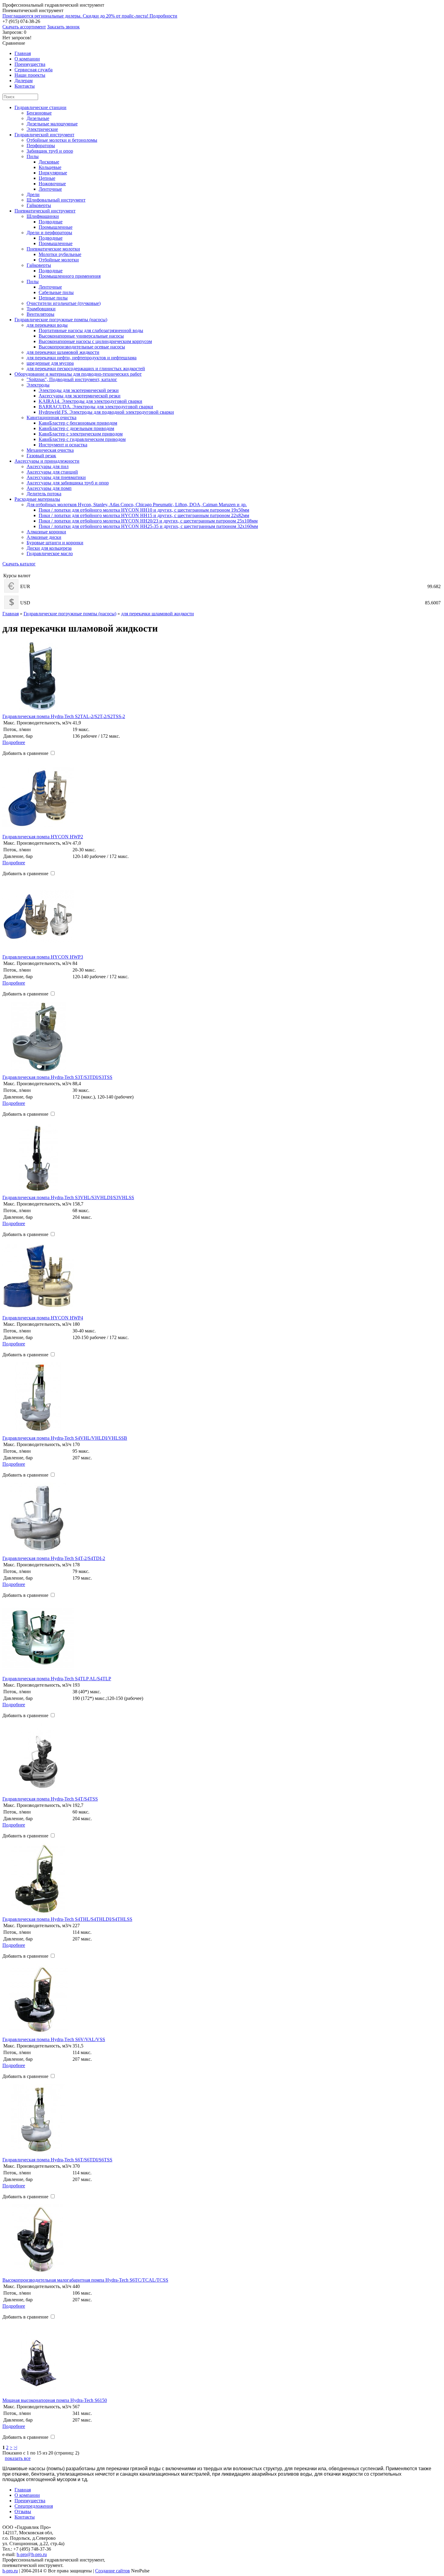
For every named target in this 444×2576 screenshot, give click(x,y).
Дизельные (38, 118)
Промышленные (56, 227)
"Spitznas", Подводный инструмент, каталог (72, 379)
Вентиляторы (40, 314)
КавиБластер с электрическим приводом (81, 434)
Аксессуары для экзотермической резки (80, 396)
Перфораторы (41, 146)
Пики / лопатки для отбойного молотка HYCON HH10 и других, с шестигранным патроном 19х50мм (144, 510)
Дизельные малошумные (52, 124)
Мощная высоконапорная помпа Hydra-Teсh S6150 (55, 2400)
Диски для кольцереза (49, 548)
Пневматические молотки (53, 249)
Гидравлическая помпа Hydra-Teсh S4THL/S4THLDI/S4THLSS (67, 1919)
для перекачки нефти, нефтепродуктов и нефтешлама (82, 358)
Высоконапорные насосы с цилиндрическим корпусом (95, 341)
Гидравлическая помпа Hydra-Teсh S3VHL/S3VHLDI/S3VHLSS (68, 1197)
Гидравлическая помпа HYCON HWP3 (43, 957)
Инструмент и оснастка (63, 445)
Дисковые (49, 162)
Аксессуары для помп (49, 488)
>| (15, 2447)
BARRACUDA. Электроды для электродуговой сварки (96, 407)
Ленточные (50, 189)
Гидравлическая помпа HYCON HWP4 (43, 1318)
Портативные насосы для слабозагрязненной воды (91, 330)
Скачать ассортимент (24, 27)
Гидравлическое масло (50, 553)
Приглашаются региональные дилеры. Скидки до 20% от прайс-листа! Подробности (90, 16)
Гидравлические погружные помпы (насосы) (61, 320)
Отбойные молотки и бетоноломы (62, 140)
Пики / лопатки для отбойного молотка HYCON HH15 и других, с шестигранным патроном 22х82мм (144, 515)
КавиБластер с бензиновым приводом (78, 423)
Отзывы (23, 2511)
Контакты (25, 2517)
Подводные (51, 222)
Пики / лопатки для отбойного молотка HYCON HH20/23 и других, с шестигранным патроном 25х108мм (148, 521)
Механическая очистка (50, 450)
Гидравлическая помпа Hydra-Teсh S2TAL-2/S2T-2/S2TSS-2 (64, 716)
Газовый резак (41, 456)
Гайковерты (39, 205)
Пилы (33, 156)
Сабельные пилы (56, 292)
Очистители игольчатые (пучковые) (64, 303)
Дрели (33, 194)
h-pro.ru (10, 2571)
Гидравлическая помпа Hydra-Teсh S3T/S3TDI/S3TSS (57, 1077)
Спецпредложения (34, 2506)
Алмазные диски (44, 537)
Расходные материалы (37, 499)
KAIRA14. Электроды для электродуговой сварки (90, 401)
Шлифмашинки (43, 216)
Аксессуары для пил (48, 466)
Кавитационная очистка (51, 417)
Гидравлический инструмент (44, 135)
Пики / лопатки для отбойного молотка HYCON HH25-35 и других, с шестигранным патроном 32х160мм (148, 526)
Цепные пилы (53, 298)
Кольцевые (50, 167)
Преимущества (30, 2501)
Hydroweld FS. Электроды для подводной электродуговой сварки (106, 412)
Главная (11, 614)
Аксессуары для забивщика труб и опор (68, 483)
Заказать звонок (63, 27)
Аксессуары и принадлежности (47, 461)
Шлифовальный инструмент (56, 200)
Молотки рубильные (60, 254)
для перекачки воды (47, 325)
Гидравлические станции (40, 107)
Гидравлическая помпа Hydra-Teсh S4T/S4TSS (50, 1799)
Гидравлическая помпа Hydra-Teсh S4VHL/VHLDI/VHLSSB (65, 1438)
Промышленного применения (70, 276)
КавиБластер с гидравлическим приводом (82, 439)
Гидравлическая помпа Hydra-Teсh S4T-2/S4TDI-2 (54, 1558)
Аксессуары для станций (52, 472)
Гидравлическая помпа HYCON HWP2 (43, 837)
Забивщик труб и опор (50, 151)
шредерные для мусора (50, 363)
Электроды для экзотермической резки (79, 390)
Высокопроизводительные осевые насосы (82, 347)
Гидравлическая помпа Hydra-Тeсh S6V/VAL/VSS (54, 2039)
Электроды (38, 385)
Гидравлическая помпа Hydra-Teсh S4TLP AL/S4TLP (57, 1679)
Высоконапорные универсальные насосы (81, 336)
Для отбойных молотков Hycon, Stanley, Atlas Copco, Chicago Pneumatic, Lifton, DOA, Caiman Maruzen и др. (137, 505)
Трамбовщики (41, 309)
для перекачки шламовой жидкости (63, 352)
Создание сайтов (113, 2571)
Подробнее (14, 742)
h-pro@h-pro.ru (32, 2554)
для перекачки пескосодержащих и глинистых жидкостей (86, 369)
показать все (18, 2458)
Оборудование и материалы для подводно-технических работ (78, 374)
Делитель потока (44, 494)
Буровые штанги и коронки (55, 543)
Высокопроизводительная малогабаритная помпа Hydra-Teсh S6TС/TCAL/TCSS (85, 2280)
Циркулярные (53, 173)
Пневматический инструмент (45, 211)
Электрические (42, 129)
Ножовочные (52, 184)
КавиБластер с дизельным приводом (76, 428)
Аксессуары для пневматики (56, 477)
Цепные (47, 178)
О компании (27, 2495)
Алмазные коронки (46, 532)
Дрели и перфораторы (49, 233)
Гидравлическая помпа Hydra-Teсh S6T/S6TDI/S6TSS (57, 2160)
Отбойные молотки (59, 260)
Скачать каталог (19, 564)
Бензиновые (39, 113)
